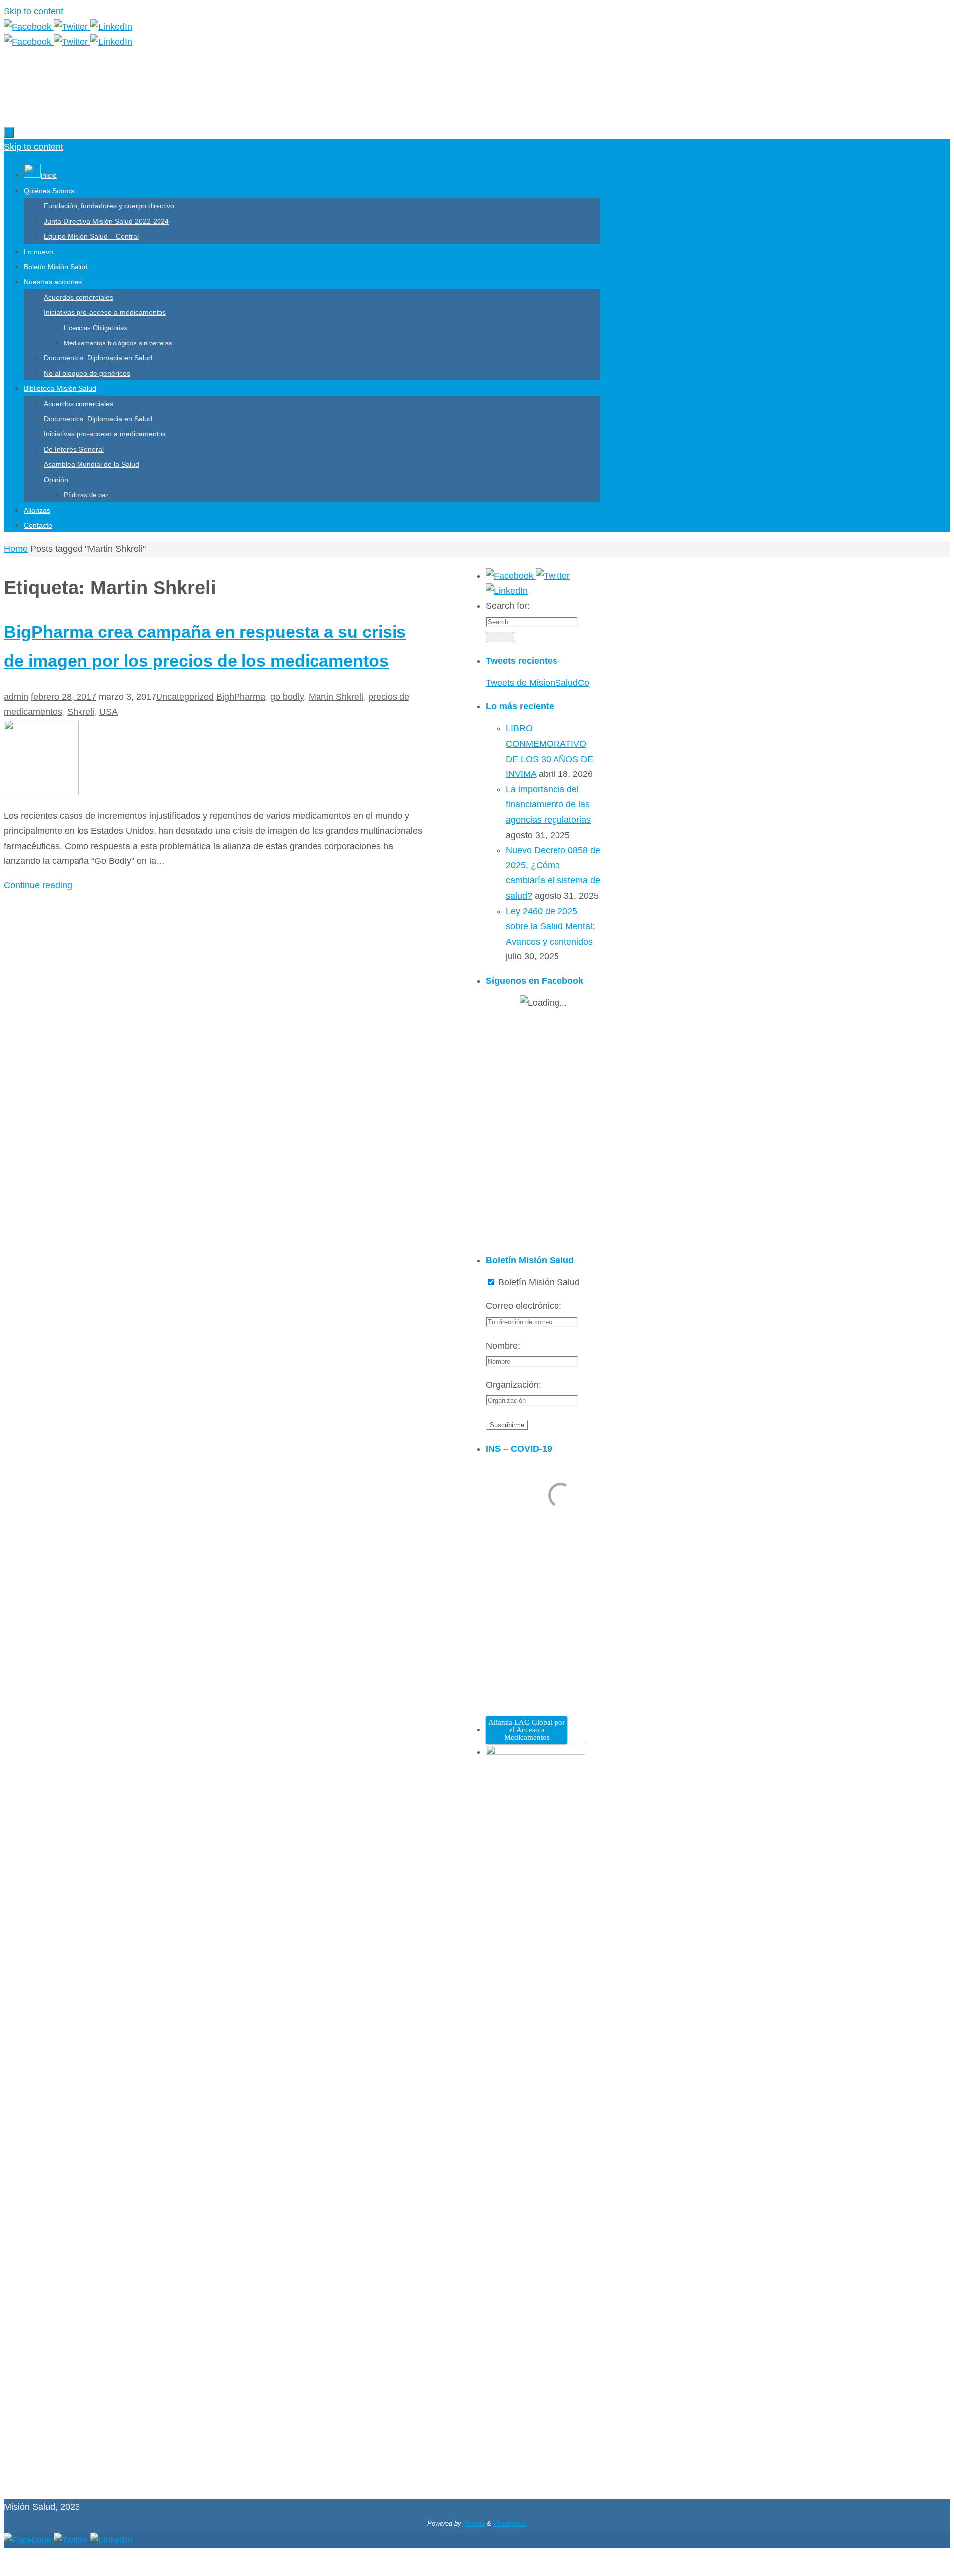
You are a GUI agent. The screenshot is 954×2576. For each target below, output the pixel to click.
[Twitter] (72, 27)
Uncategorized (185, 697)
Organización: (514, 1385)
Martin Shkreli (336, 697)
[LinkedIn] (111, 27)
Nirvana (474, 2524)
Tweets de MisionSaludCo (538, 683)
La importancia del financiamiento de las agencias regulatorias (548, 805)
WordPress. (510, 2524)
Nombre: (503, 1346)
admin (16, 697)
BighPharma (241, 697)
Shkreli (81, 712)
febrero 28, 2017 (64, 697)
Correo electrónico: (524, 1306)
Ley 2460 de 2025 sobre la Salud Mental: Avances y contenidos (550, 926)
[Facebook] (29, 27)
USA (109, 712)
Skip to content (34, 11)
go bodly (287, 697)
